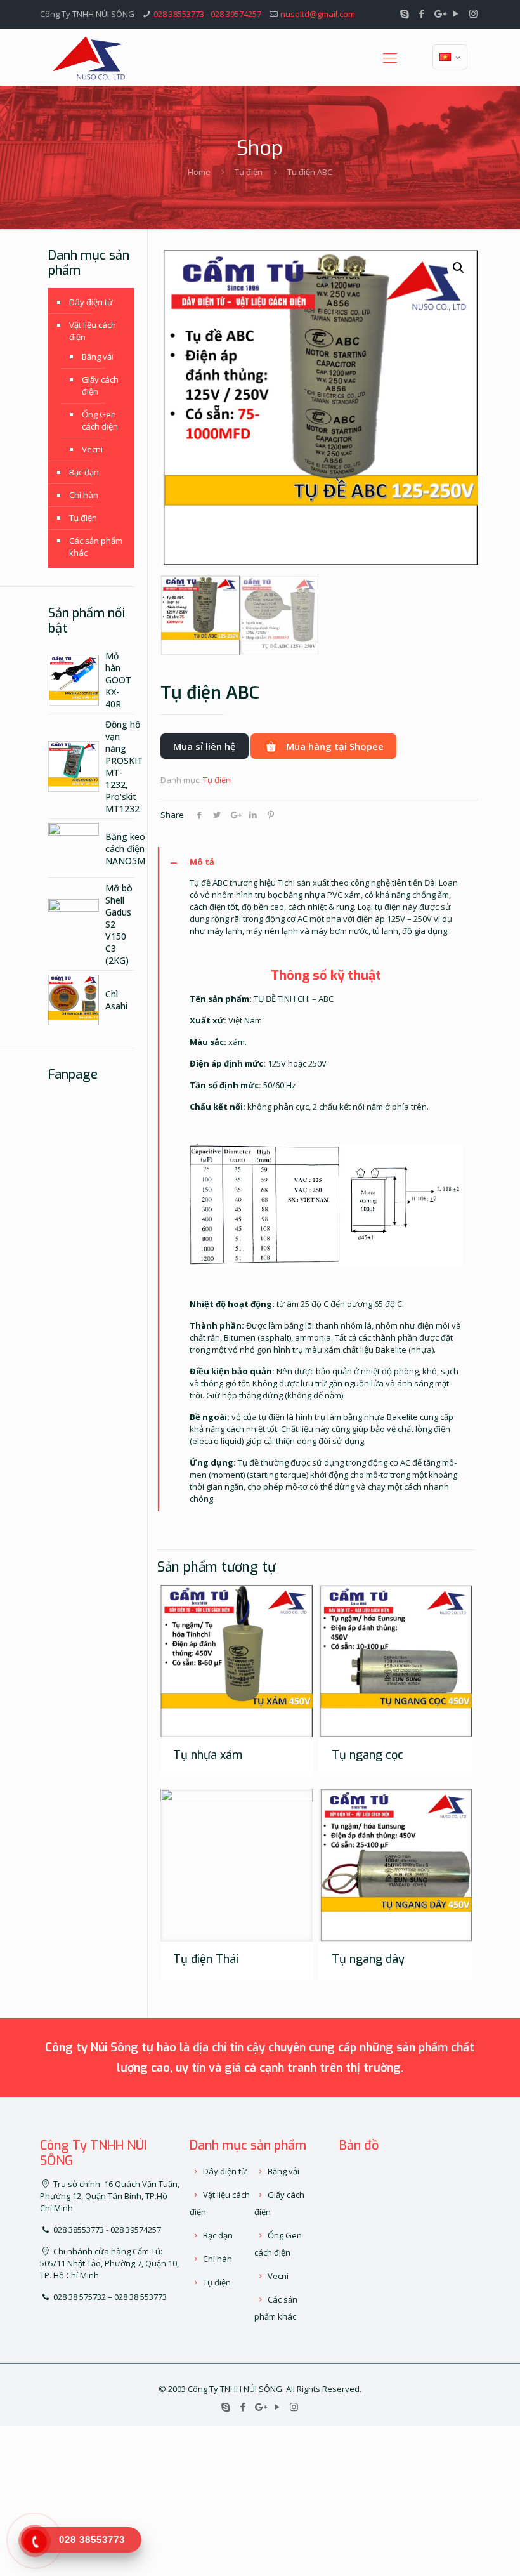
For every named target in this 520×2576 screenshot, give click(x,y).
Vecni (92, 449)
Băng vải (98, 357)
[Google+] (439, 13)
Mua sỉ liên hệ (205, 746)
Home (199, 172)
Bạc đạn (84, 472)
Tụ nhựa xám (208, 1755)
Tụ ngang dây (368, 1959)
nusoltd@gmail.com (318, 14)
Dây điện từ (91, 302)
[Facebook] (422, 13)
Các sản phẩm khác (96, 547)
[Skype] (405, 13)
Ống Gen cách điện (100, 420)
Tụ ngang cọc (367, 1755)
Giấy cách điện (100, 385)
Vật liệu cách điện (93, 331)
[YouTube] (456, 13)
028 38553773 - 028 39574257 (207, 14)
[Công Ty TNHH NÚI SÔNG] (89, 57)
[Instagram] (473, 13)
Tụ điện (249, 172)
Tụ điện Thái (206, 1959)
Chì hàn (84, 495)
